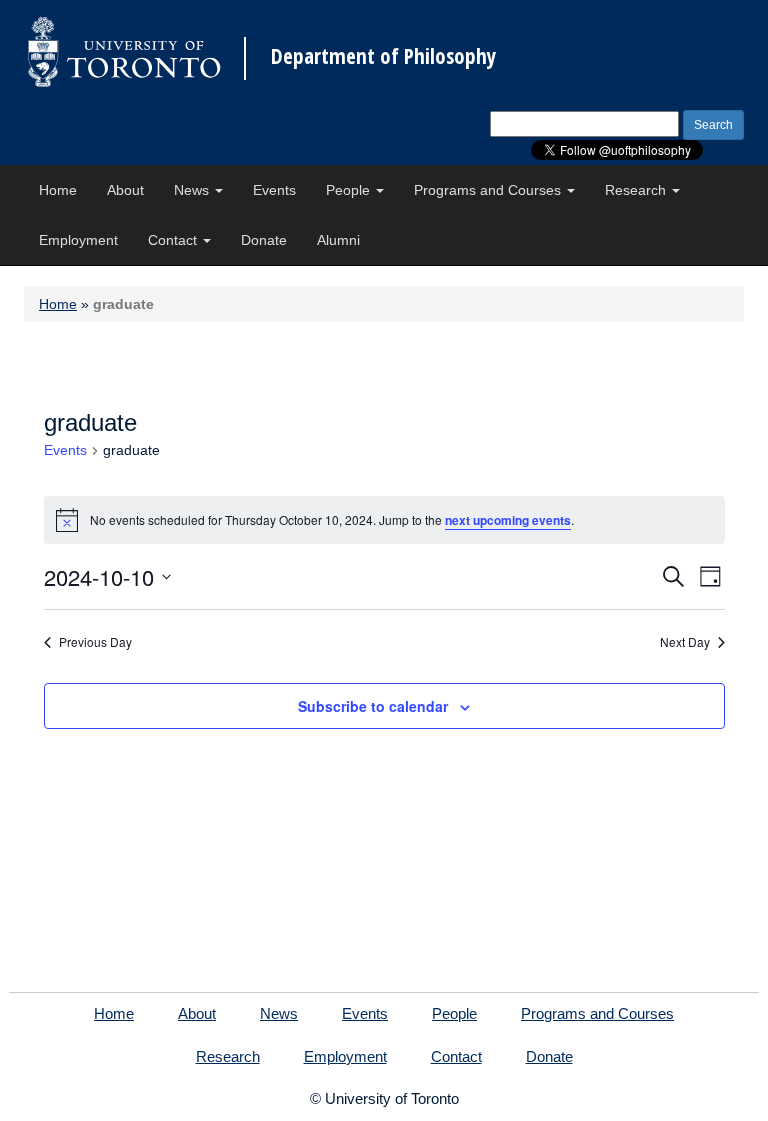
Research (637, 190)
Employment (78, 240)
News (193, 190)
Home (58, 190)
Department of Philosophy (383, 56)
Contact (174, 240)
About (125, 190)
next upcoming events (508, 520)
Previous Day (95, 642)
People (350, 190)
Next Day (685, 642)
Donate (264, 240)
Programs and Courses (489, 190)
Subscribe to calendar (373, 706)
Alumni (338, 240)
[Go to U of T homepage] (124, 51)
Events (274, 190)
